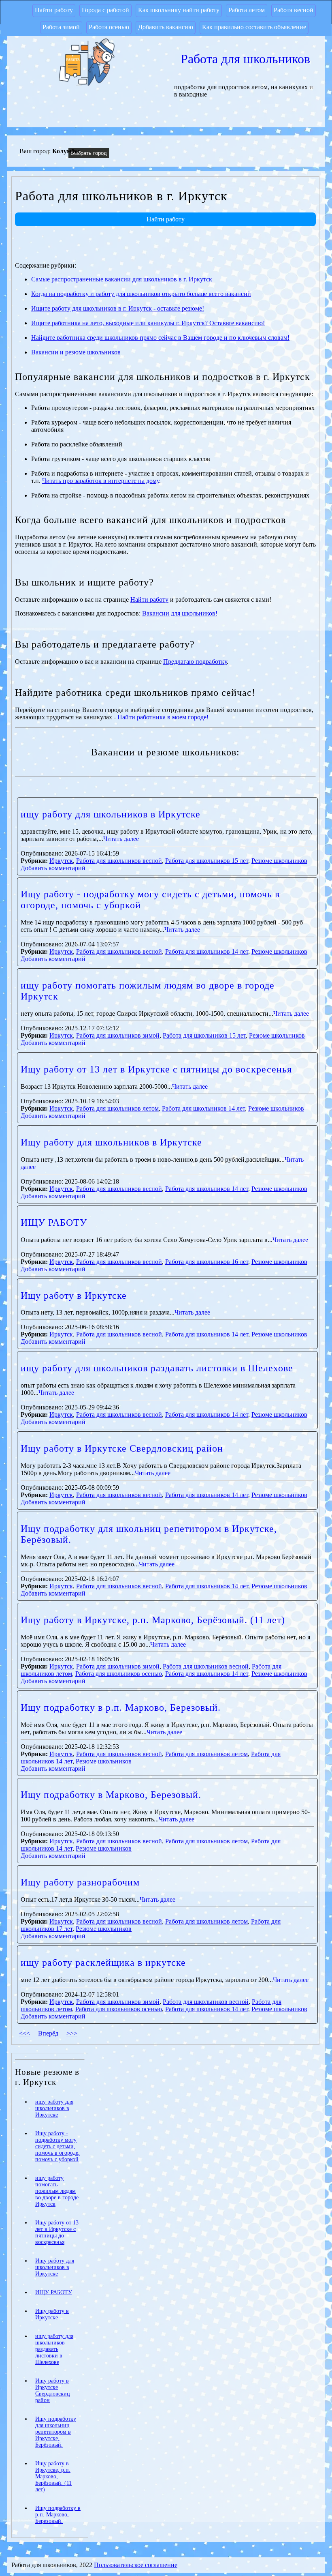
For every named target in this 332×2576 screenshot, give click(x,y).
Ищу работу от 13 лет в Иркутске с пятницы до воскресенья (156, 1069)
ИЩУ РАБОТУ (54, 1223)
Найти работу (54, 10)
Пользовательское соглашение (136, 2565)
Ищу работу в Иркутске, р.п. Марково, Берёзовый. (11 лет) (153, 1620)
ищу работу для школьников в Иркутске (111, 814)
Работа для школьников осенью (119, 1674)
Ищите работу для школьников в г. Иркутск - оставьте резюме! (118, 308)
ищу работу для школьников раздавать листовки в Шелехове (157, 1368)
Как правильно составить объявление (254, 27)
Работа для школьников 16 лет (207, 1262)
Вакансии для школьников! (180, 613)
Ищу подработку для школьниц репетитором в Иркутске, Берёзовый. (56, 2432)
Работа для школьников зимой (118, 1035)
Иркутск (61, 861)
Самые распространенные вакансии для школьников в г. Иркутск (122, 279)
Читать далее (121, 839)
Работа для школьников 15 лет (207, 861)
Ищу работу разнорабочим (80, 1882)
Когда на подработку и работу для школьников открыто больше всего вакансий (141, 294)
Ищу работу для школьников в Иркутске (111, 1142)
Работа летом (247, 10)
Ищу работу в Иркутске (74, 1296)
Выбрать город (89, 153)
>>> (72, 2033)
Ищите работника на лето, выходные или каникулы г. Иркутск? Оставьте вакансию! (148, 323)
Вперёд (48, 2033)
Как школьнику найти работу (179, 10)
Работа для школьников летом (117, 1108)
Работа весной (294, 10)
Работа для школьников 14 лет (207, 951)
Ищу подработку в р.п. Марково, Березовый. (121, 1707)
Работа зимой (61, 27)
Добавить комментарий (53, 868)
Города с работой (105, 10)
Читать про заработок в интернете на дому (101, 481)
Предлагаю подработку (195, 662)
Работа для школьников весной (119, 861)
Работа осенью (109, 27)
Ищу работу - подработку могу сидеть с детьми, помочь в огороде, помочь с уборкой (57, 2146)
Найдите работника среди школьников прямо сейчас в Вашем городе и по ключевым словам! (160, 338)
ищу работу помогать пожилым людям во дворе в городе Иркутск (57, 2191)
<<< (24, 2033)
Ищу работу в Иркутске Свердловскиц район (122, 1448)
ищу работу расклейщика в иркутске (103, 1963)
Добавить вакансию (166, 27)
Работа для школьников (245, 59)
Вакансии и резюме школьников (76, 352)
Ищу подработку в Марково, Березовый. (111, 1795)
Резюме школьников (279, 861)
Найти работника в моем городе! (163, 717)
